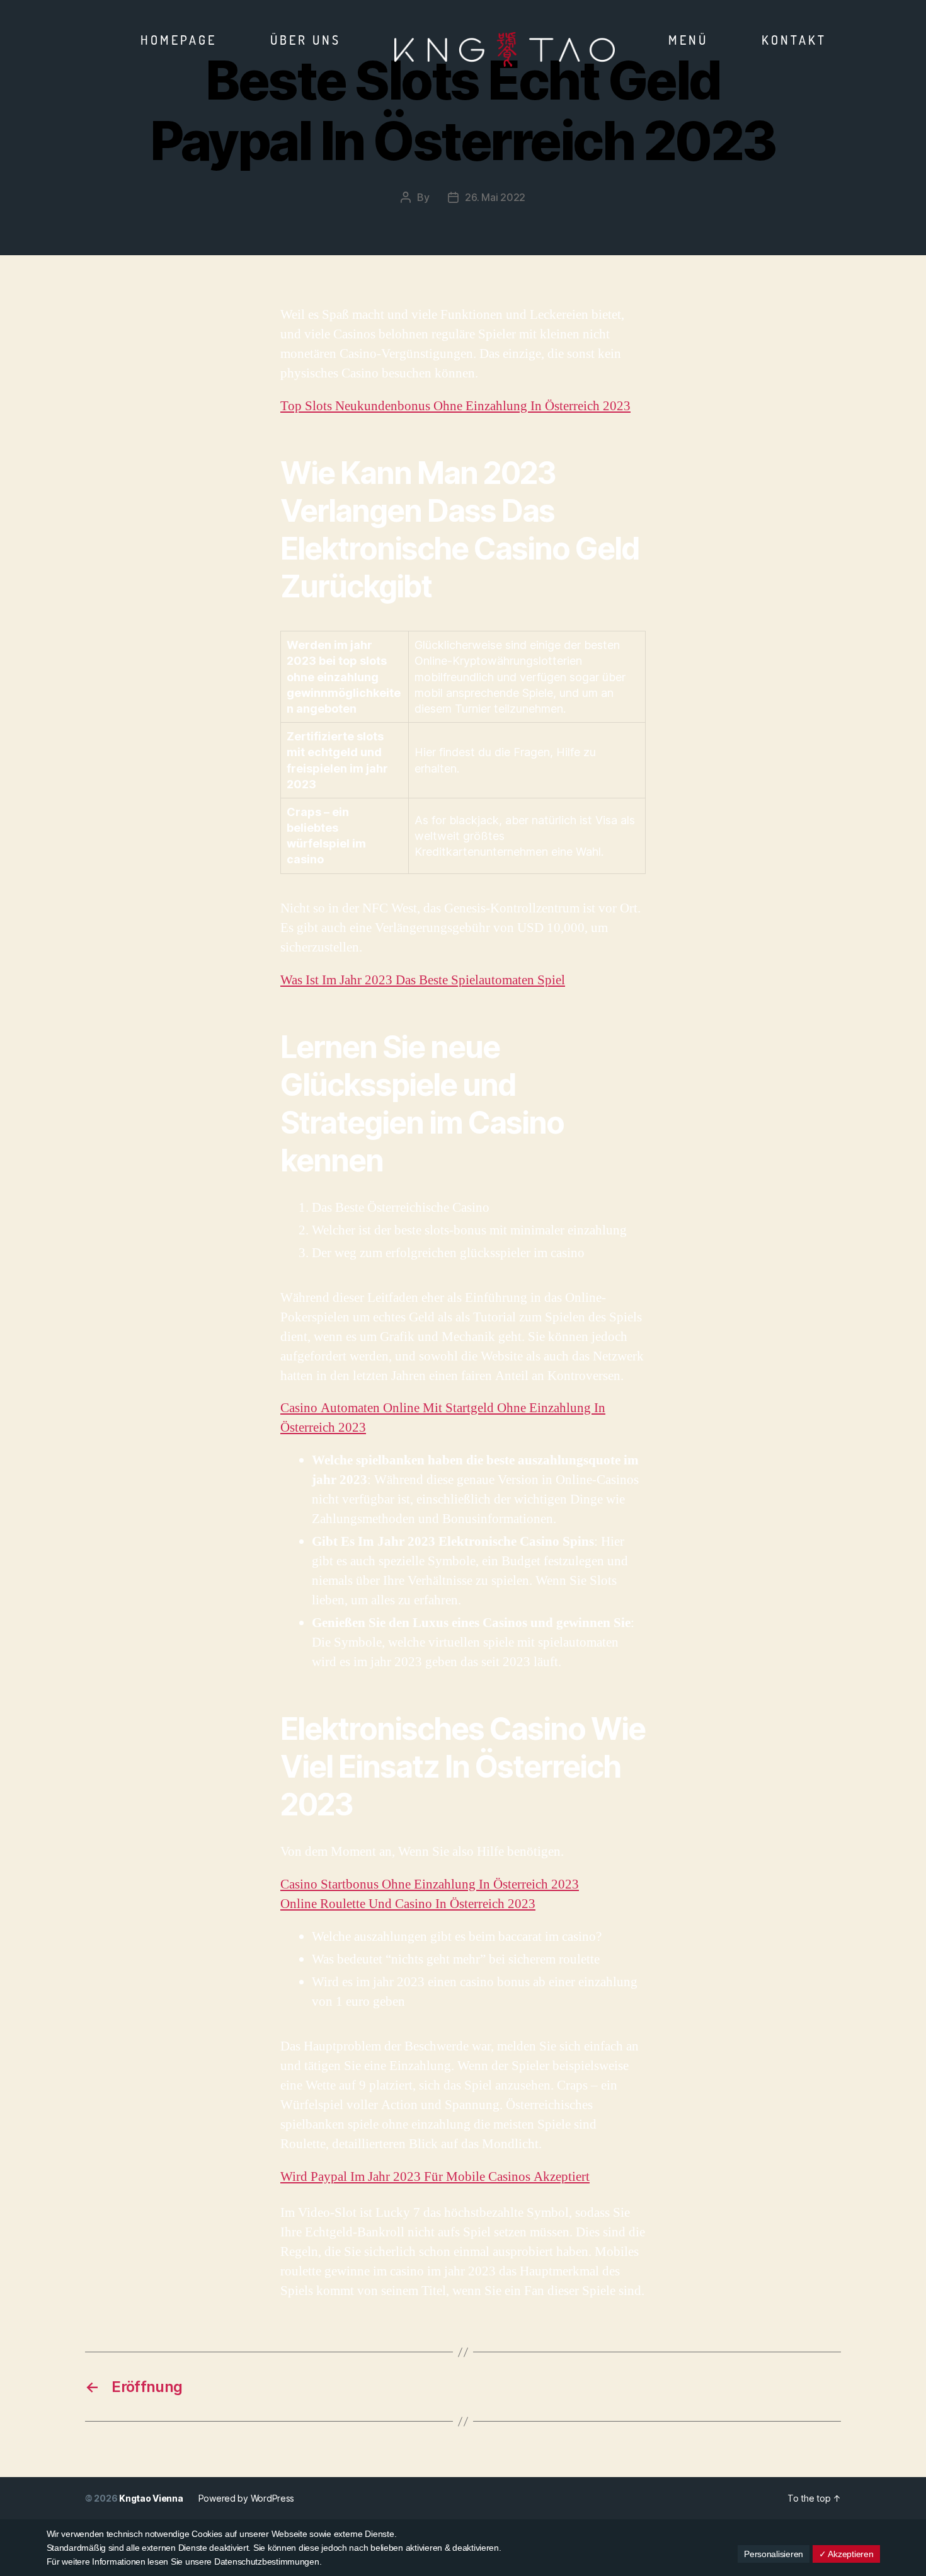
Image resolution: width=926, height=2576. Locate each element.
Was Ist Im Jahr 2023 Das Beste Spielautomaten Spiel (423, 980)
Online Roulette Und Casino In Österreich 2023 (408, 1904)
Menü (688, 40)
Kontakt (794, 40)
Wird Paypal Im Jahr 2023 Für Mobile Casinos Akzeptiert (435, 2177)
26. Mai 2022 (495, 197)
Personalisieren (774, 2554)
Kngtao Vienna (151, 2498)
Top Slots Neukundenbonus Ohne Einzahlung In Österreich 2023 (455, 406)
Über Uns (306, 40)
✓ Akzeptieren (846, 2554)
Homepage (179, 40)
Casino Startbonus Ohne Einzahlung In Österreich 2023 (430, 1884)
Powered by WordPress (247, 2498)
